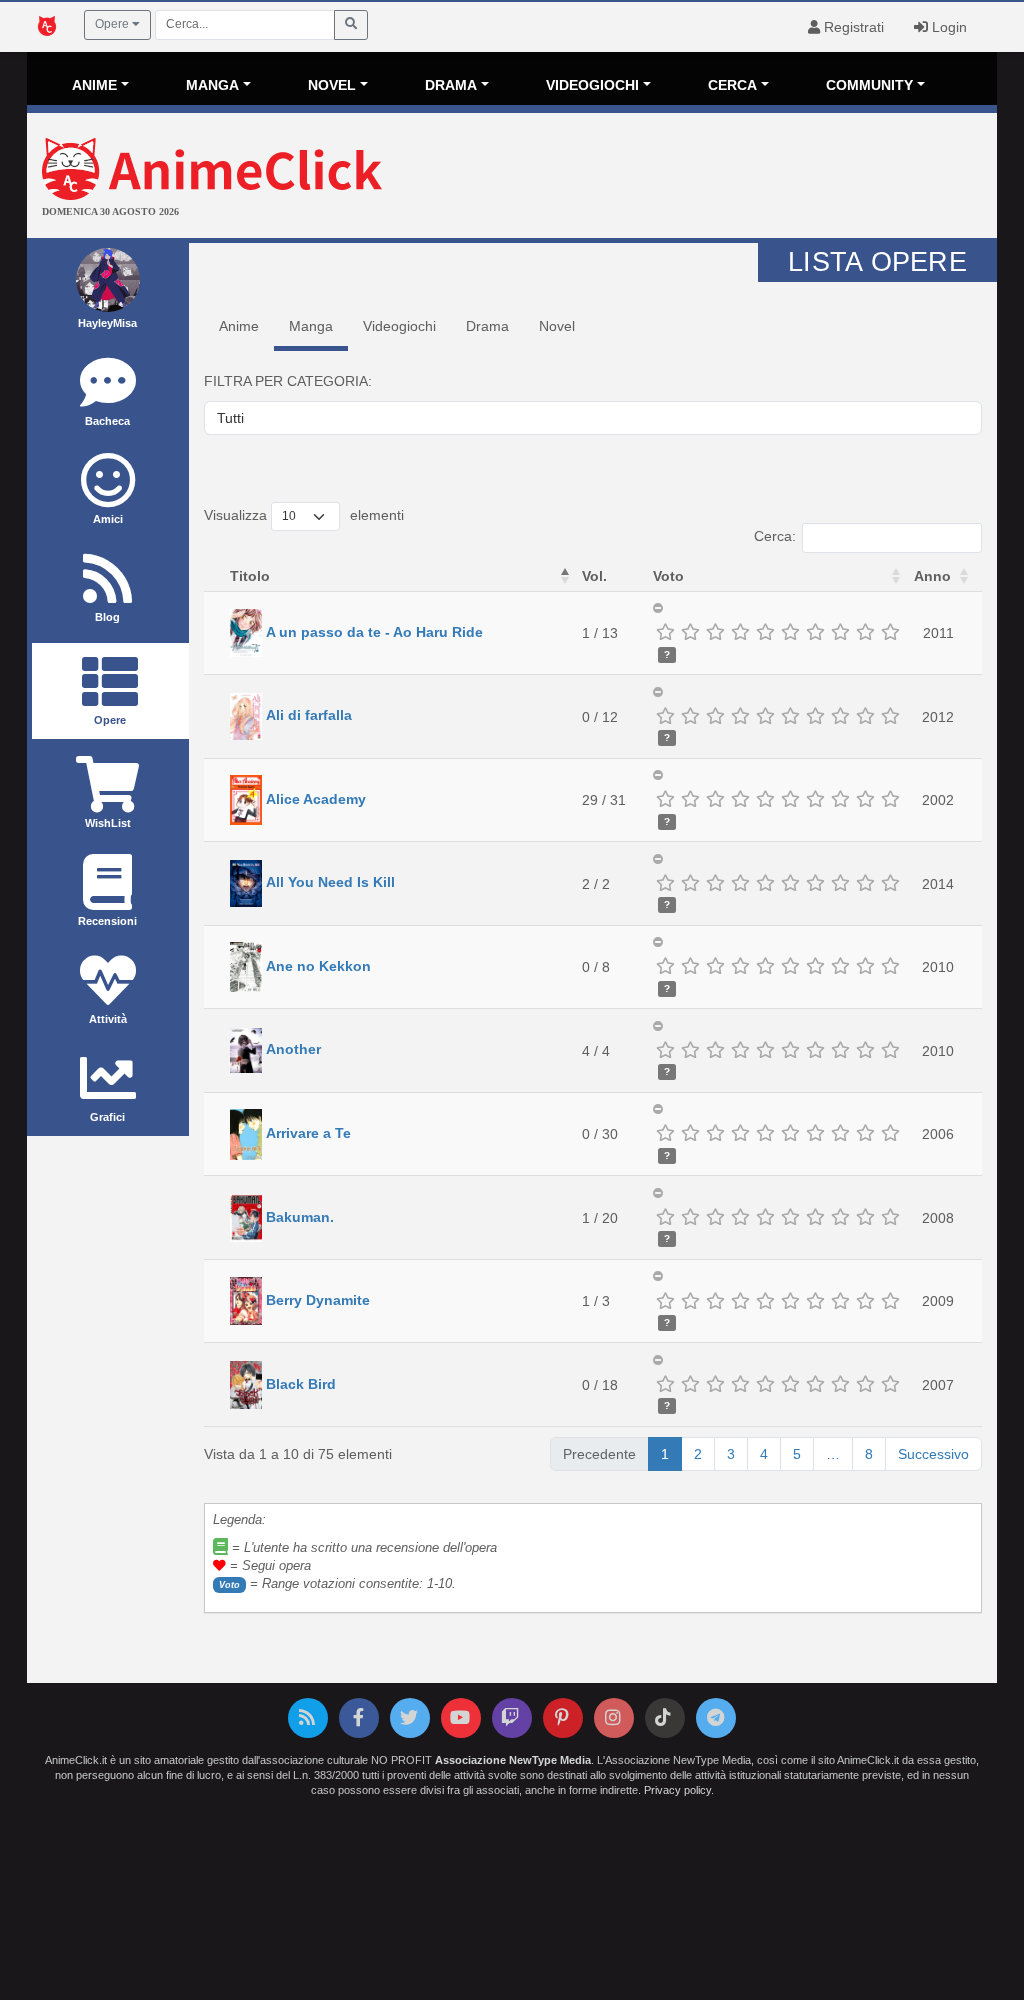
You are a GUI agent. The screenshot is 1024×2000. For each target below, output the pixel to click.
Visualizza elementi (304, 515)
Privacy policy (677, 1790)
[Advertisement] (673, 178)
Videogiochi (399, 326)
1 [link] (665, 1454)
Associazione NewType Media (513, 1760)
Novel (557, 326)
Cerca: (775, 536)
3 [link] (731, 1454)
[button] (565, 576)
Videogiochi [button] (592, 85)
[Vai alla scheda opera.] (246, 632)
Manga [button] (212, 85)
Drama (487, 326)
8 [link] (869, 1454)
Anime (239, 326)
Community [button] (869, 85)
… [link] (833, 1454)
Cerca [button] (732, 85)
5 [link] (797, 1454)
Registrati (852, 27)
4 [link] (764, 1454)
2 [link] (698, 1454)
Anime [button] (94, 85)
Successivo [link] (933, 1454)
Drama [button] (451, 85)
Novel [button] (332, 85)
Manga (311, 326)
